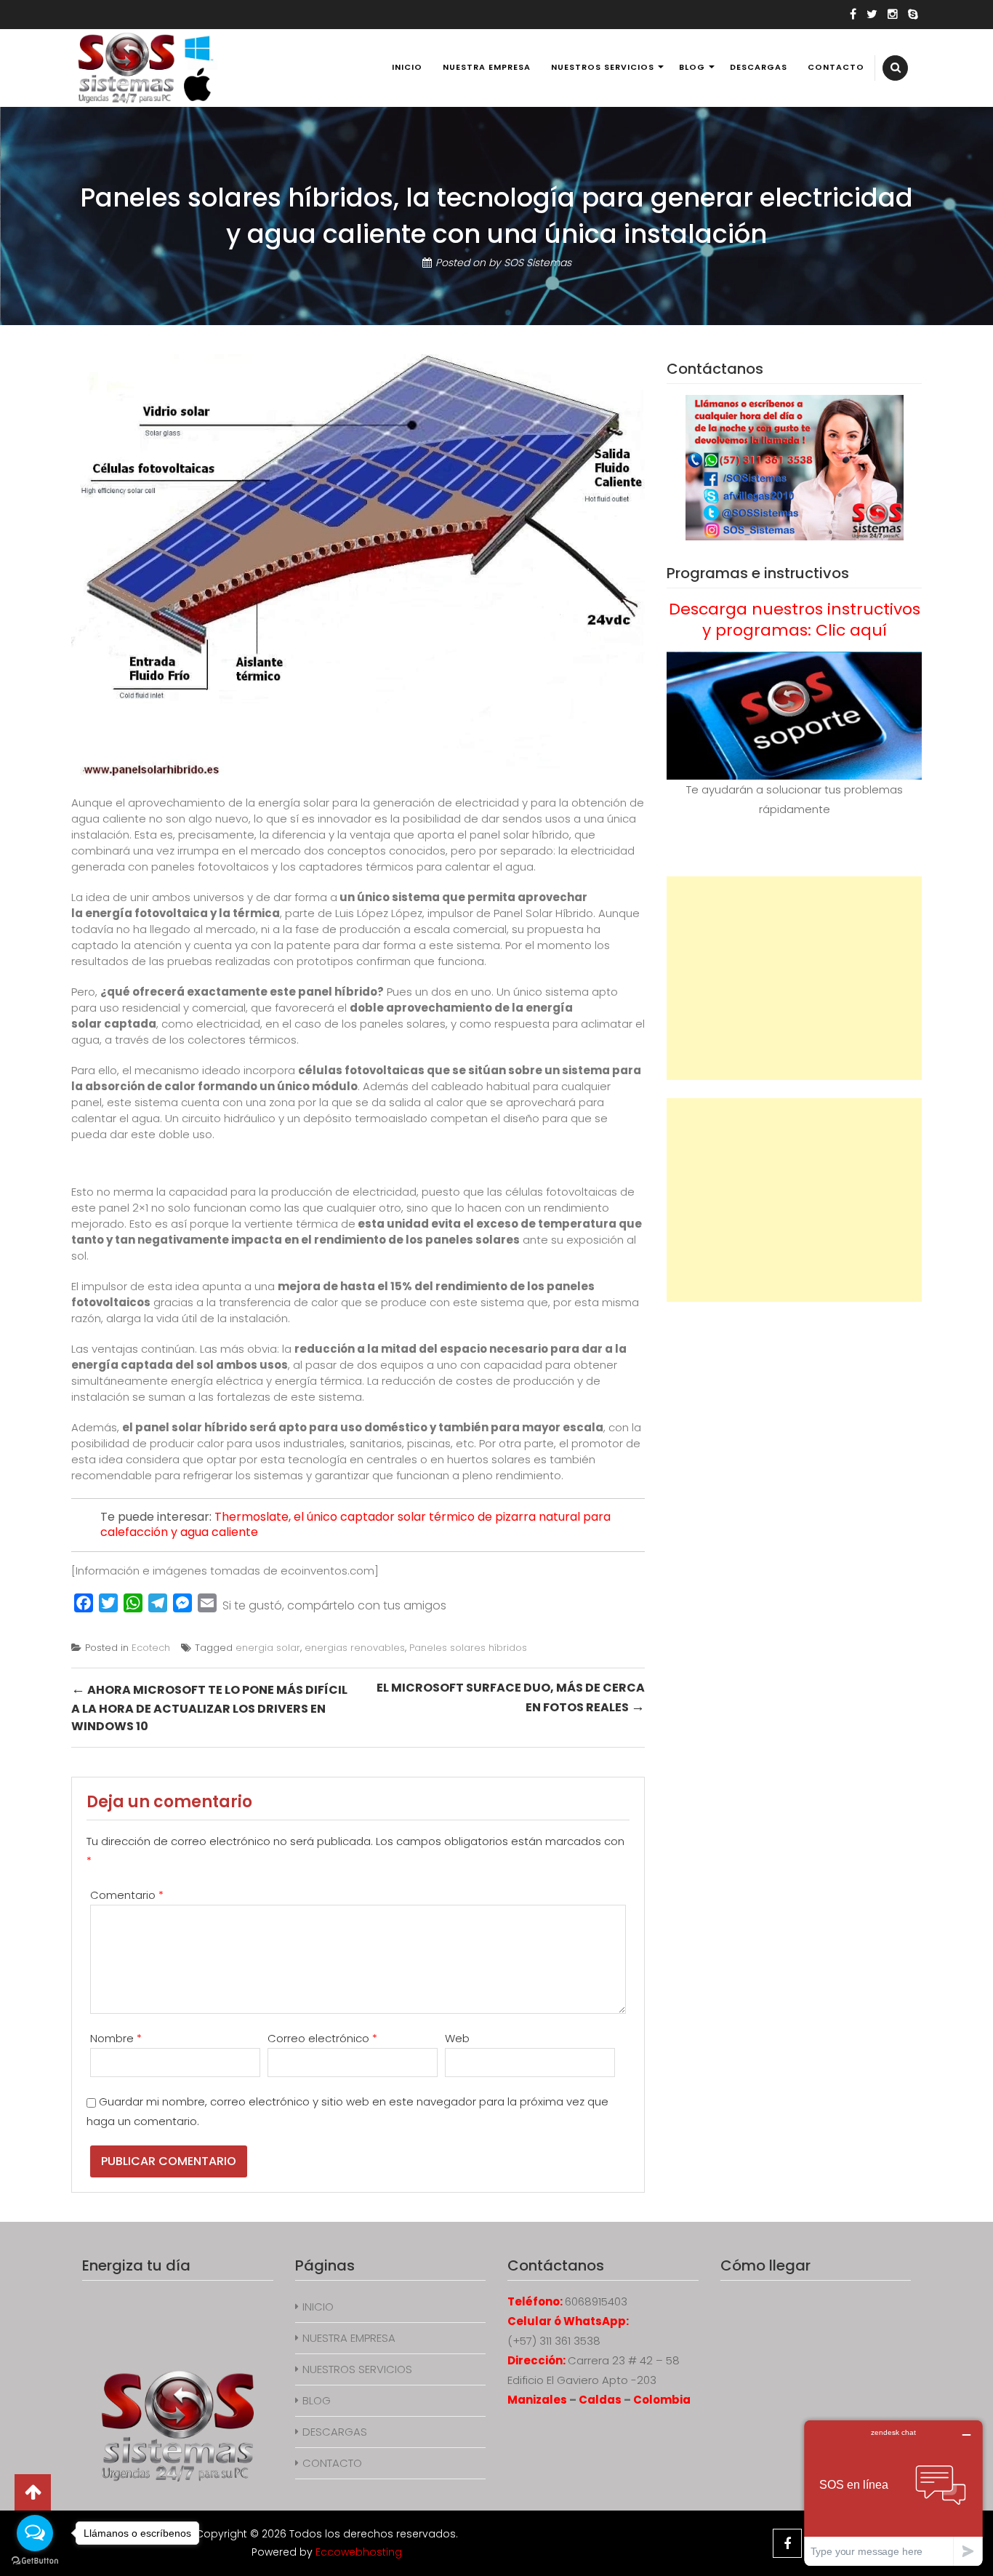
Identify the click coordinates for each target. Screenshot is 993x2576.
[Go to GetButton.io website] (35, 2561)
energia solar (268, 1648)
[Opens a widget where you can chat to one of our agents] (893, 2493)
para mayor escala (547, 1427)
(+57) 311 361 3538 (554, 2341)
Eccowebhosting (359, 2552)
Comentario (127, 1895)
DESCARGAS (759, 67)
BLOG (692, 67)
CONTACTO (836, 67)
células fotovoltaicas (361, 1070)
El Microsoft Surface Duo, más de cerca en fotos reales (511, 1698)
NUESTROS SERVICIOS (603, 67)
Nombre (116, 2038)
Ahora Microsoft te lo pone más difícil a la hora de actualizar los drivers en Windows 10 (209, 1707)
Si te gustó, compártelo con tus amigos (334, 1605)
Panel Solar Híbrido (543, 913)
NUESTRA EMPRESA (487, 67)
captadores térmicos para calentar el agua (416, 867)
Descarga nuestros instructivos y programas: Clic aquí (795, 620)
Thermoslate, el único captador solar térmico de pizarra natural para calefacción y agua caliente (355, 1524)
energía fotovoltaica (146, 913)
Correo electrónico (322, 2038)
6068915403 (596, 2301)
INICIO (407, 67)
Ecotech (151, 1648)
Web (457, 2038)
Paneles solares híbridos (468, 1648)
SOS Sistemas (538, 263)
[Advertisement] (794, 978)
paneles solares (473, 1240)
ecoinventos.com (327, 1571)
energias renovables (355, 1648)
